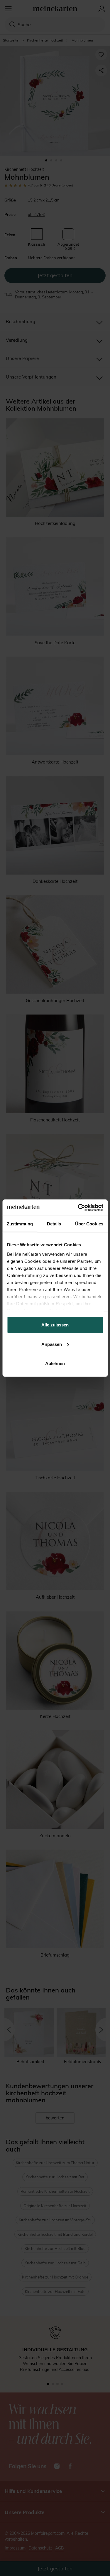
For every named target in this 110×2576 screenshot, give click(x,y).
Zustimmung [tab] (20, 1224)
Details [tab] (54, 1224)
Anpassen (52, 1344)
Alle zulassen (55, 1325)
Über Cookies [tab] (89, 1224)
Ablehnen (55, 1363)
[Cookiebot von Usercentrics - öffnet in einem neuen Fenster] (78, 1207)
